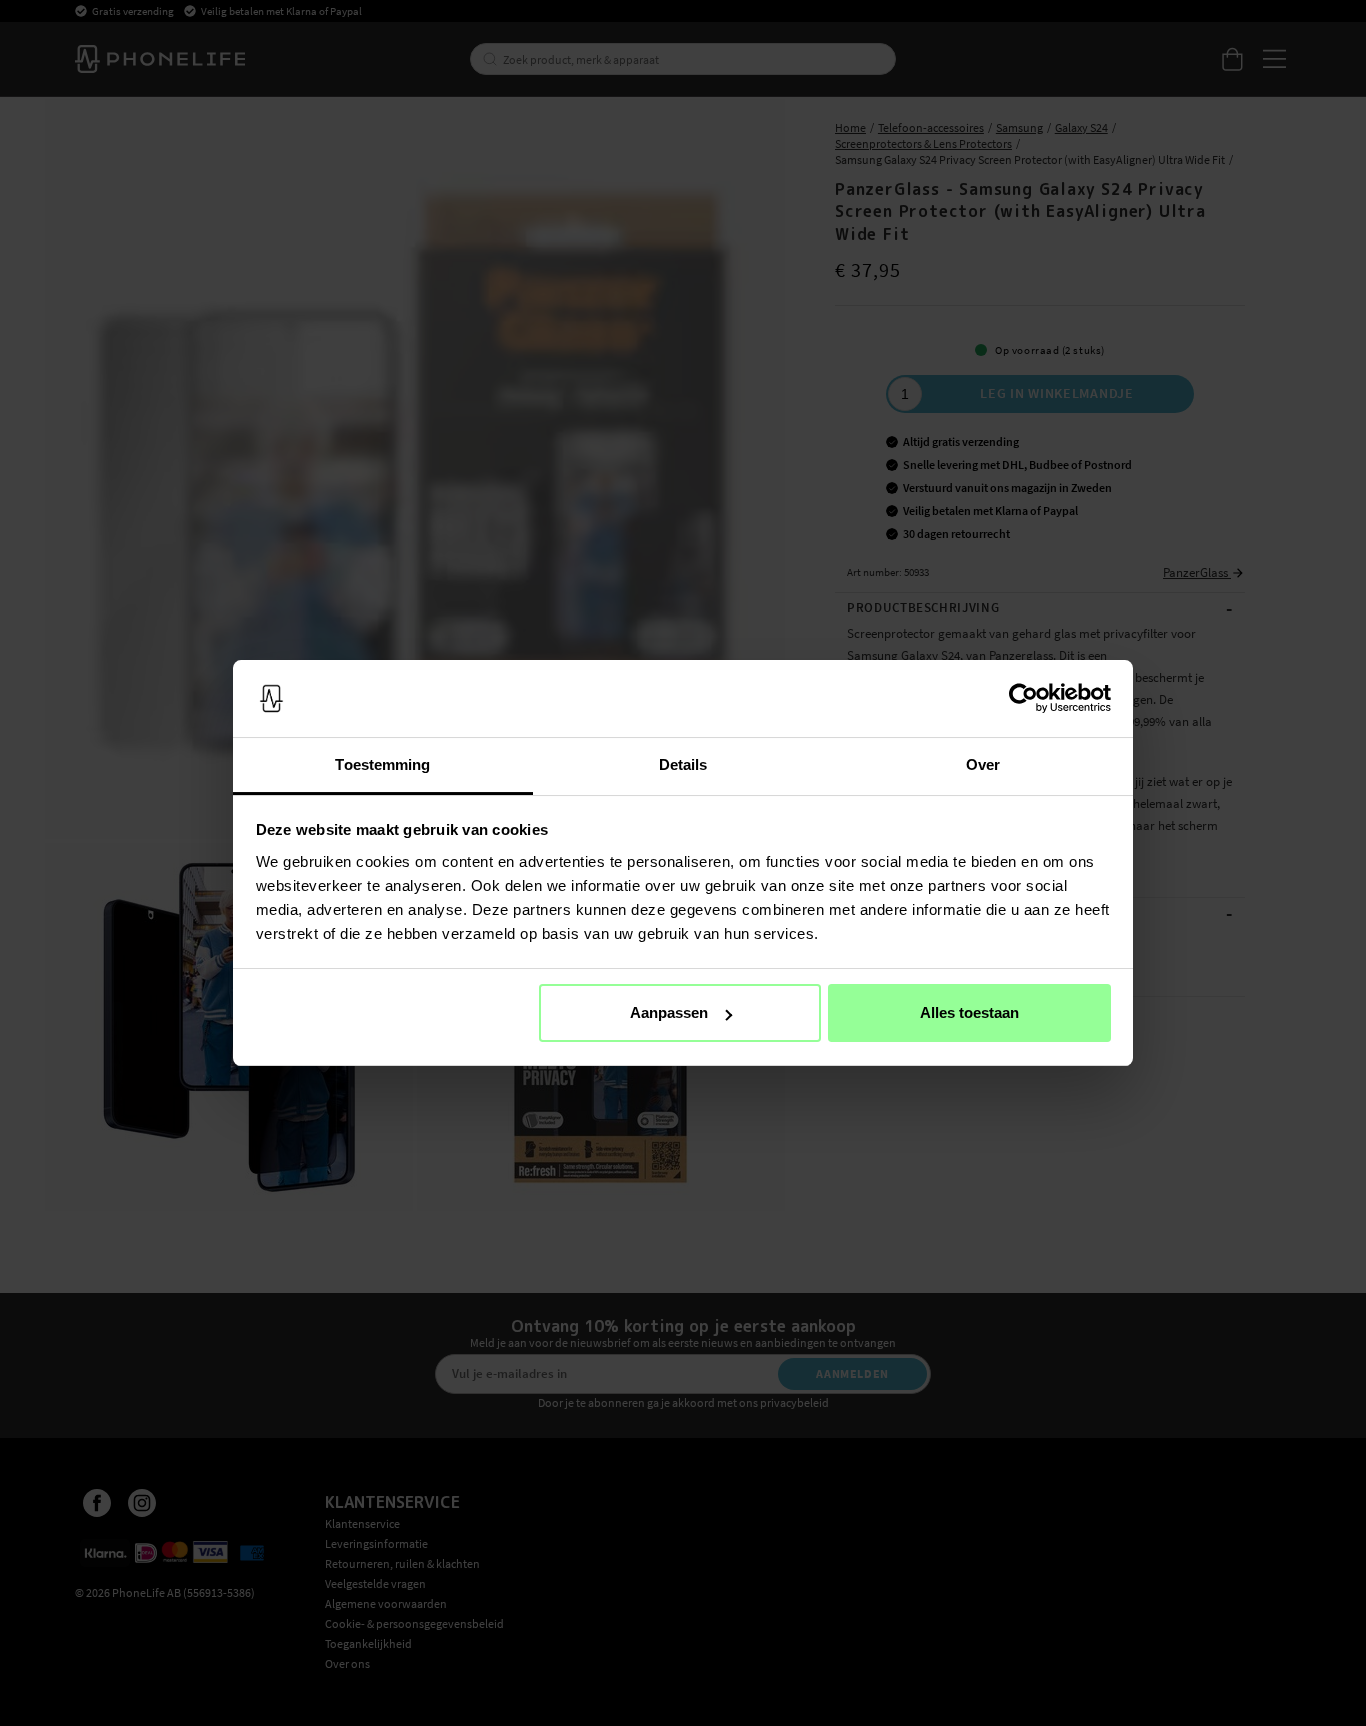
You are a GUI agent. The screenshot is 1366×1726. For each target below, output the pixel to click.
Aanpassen (669, 1012)
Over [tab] (983, 764)
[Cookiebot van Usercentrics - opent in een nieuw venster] (1023, 699)
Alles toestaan (969, 1012)
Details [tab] (683, 764)
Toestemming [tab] (382, 764)
